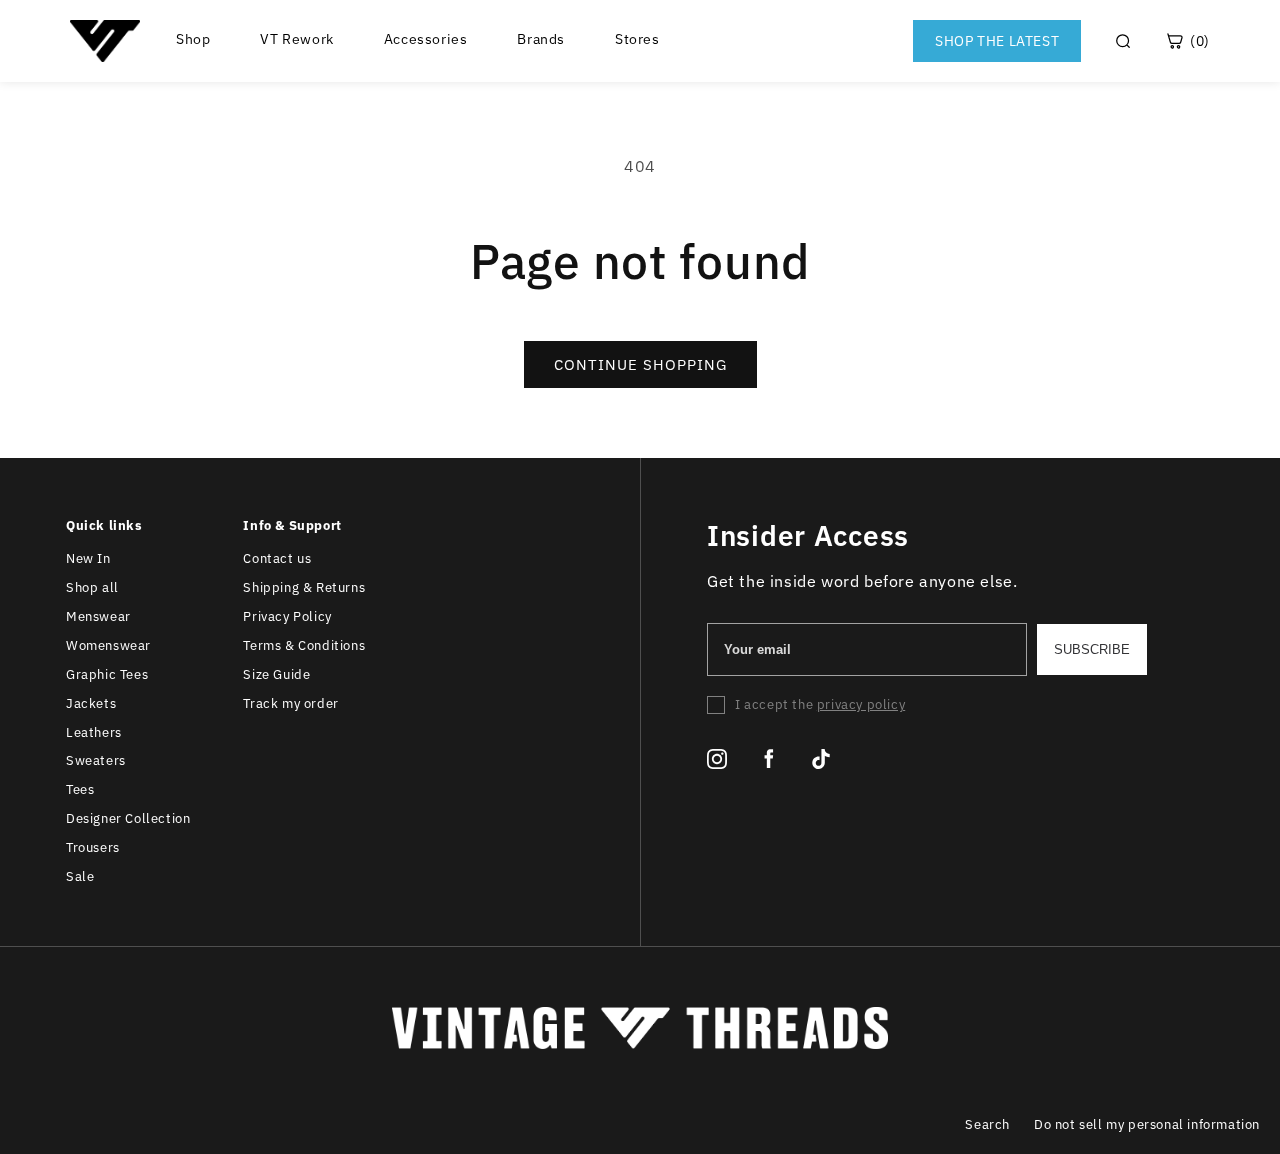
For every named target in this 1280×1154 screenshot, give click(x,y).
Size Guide (276, 674)
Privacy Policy (287, 616)
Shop (193, 39)
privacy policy (861, 704)
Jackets (91, 703)
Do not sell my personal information (1147, 1124)
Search (987, 1124)
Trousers (93, 847)
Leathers (94, 732)
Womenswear (108, 645)
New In (88, 558)
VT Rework (296, 39)
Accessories (426, 39)
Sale (80, 876)
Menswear (98, 616)
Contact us (277, 558)
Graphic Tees (107, 674)
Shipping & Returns (304, 587)
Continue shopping (640, 364)
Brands (541, 39)
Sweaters (96, 760)
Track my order (290, 703)
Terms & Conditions (304, 645)
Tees (80, 789)
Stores (637, 39)
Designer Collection (128, 818)
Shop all (92, 587)
